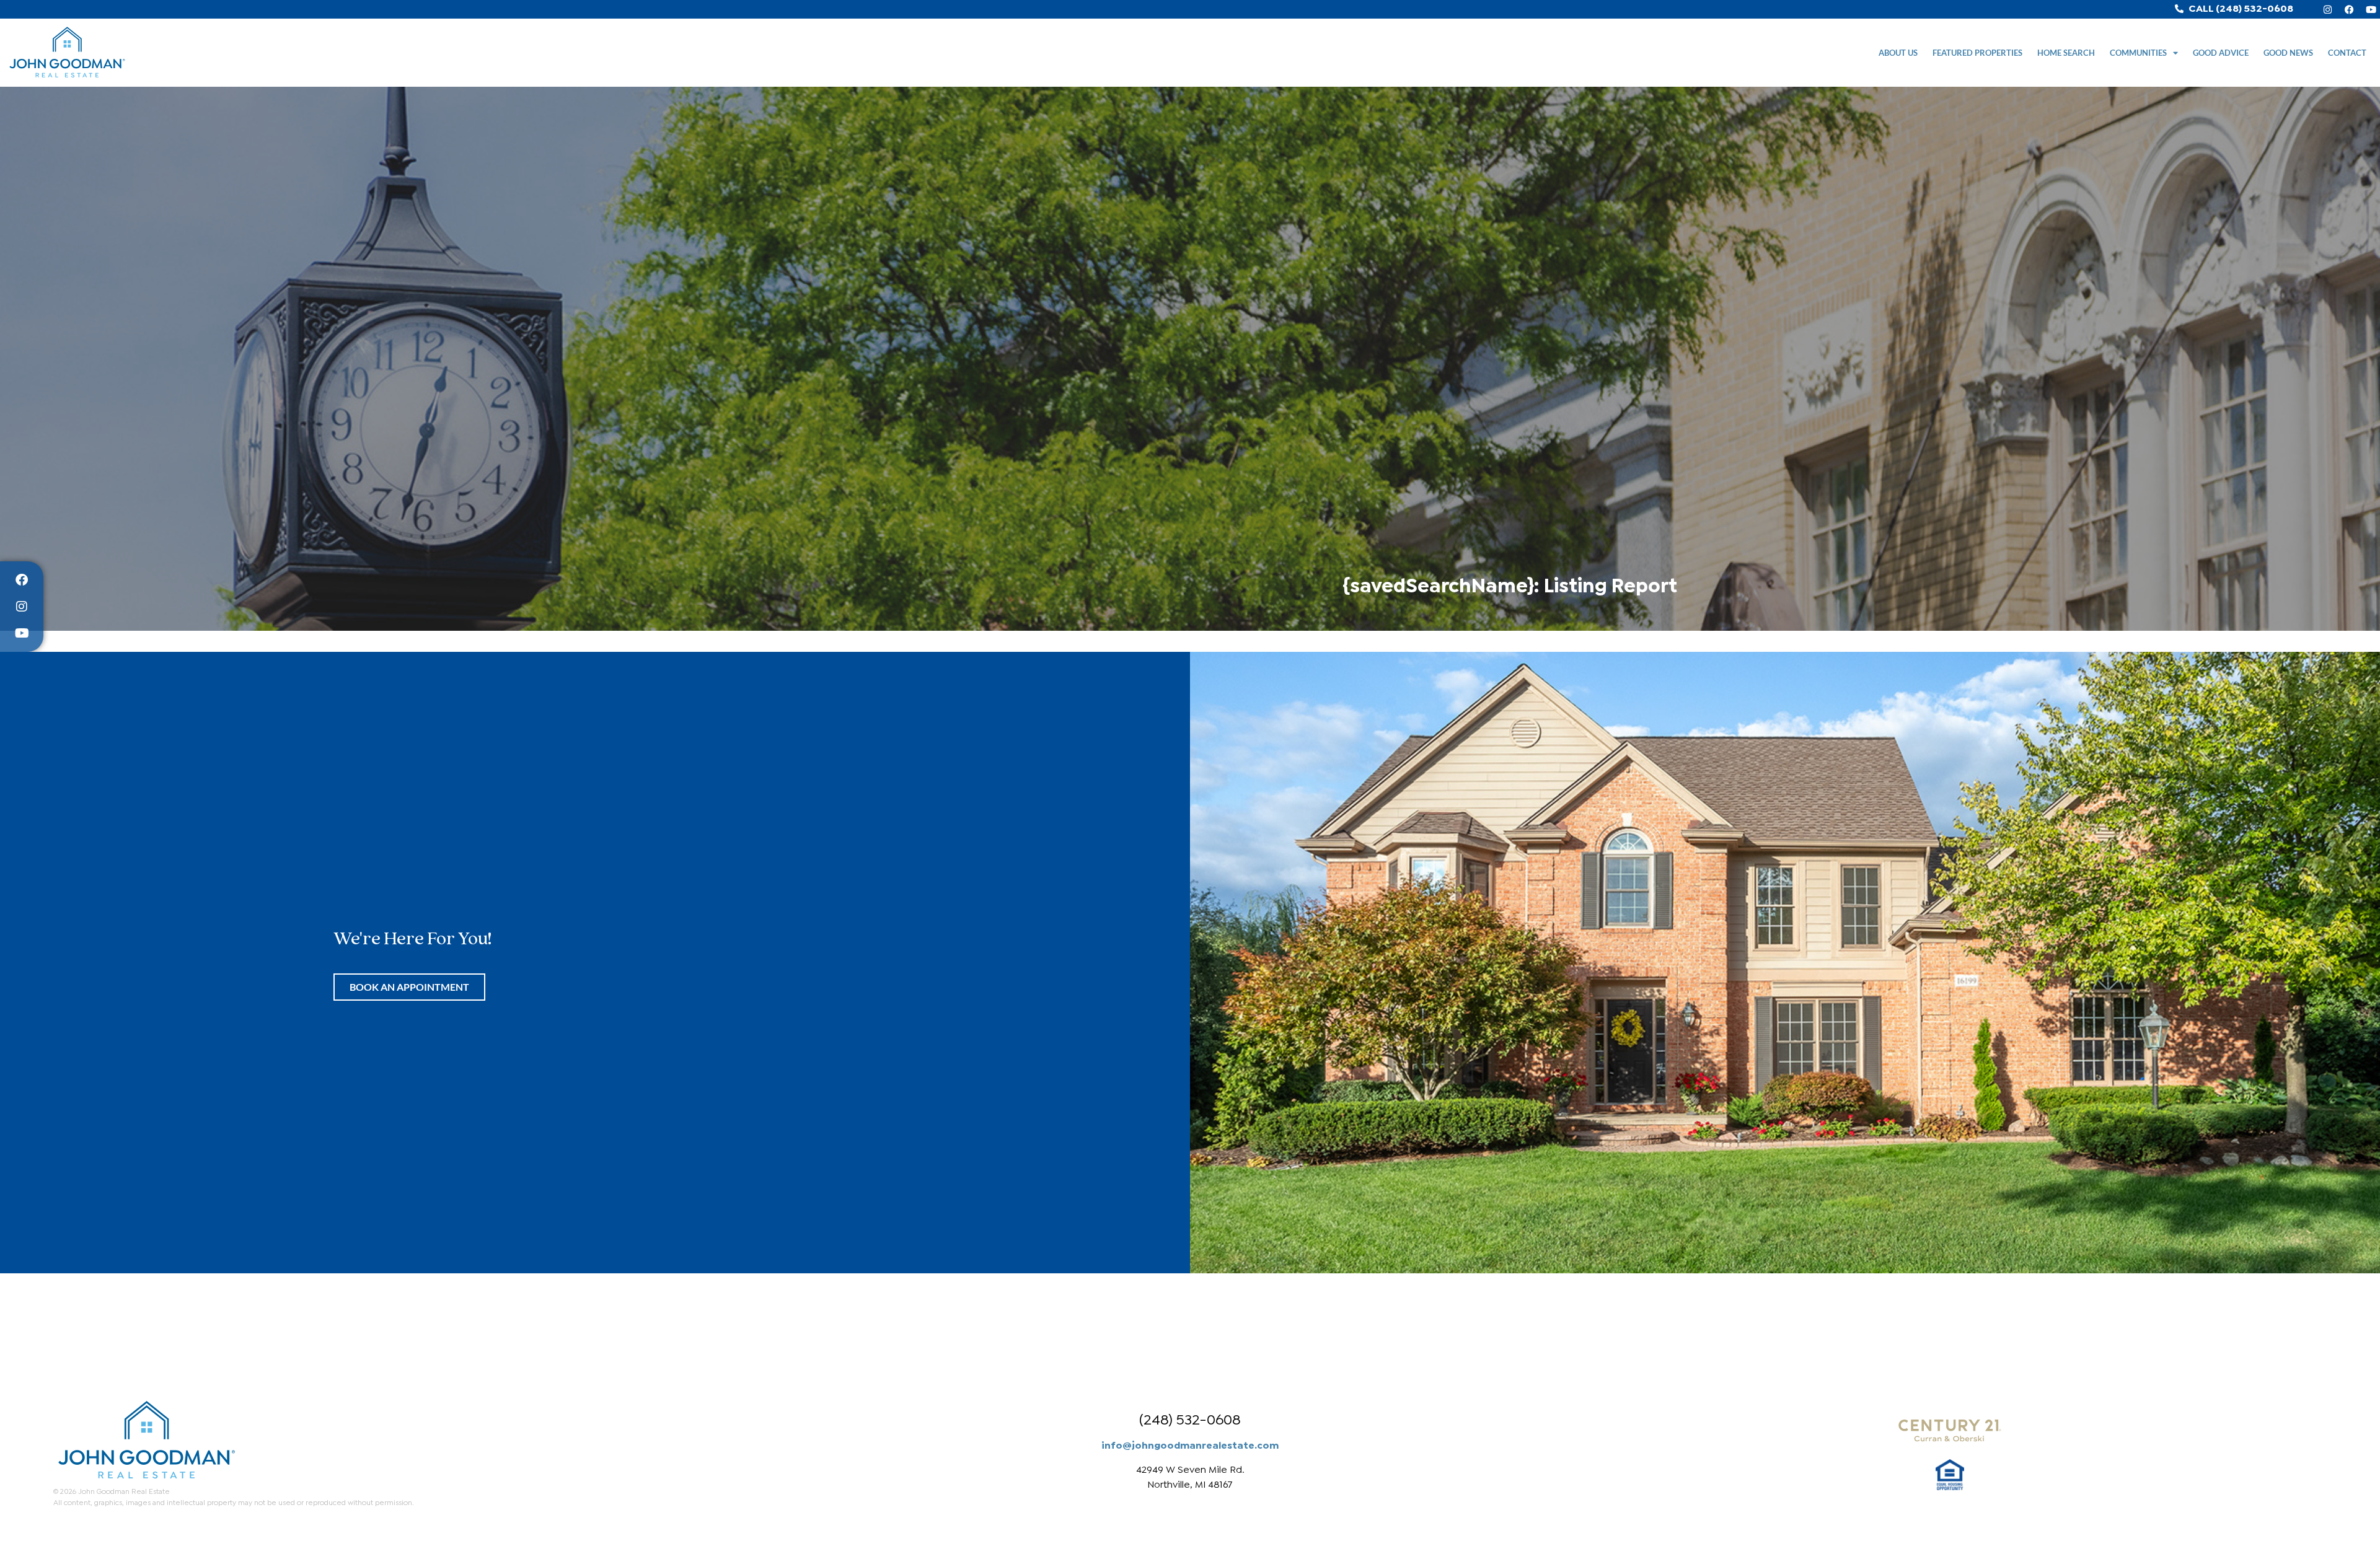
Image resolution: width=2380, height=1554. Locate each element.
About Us (1898, 53)
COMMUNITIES (2138, 53)
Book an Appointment (409, 987)
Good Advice (2221, 53)
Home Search (2066, 53)
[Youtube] (2371, 9)
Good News (2288, 53)
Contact (2347, 53)
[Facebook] (2349, 9)
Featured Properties (1977, 53)
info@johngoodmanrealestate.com (1190, 1444)
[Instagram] (2327, 9)
